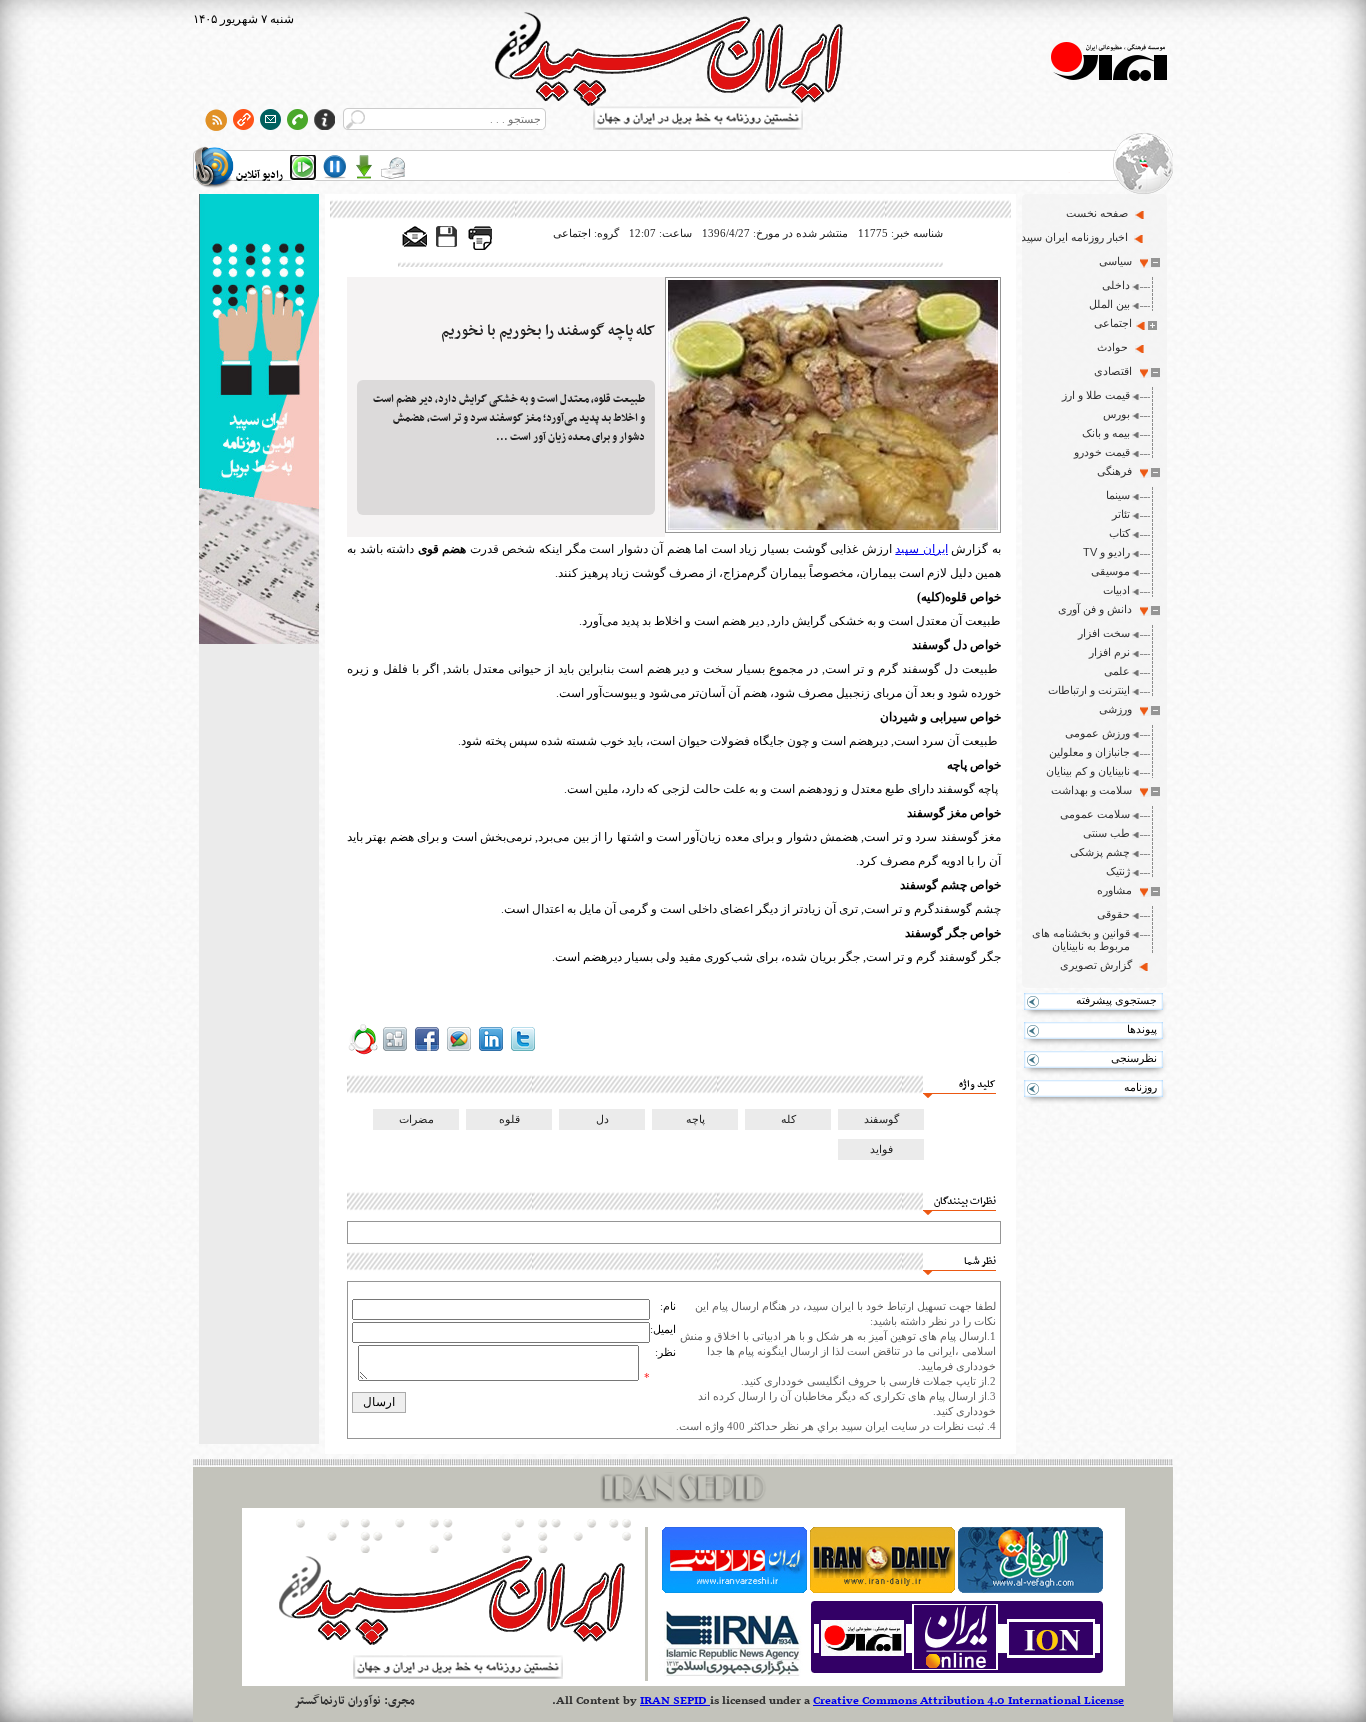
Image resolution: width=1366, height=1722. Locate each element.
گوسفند (881, 1119)
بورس (1116, 414)
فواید (881, 1149)
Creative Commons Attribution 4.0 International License (968, 1701)
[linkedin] (491, 1051)
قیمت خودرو (1102, 452)
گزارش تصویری (1096, 965)
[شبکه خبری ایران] (957, 1673)
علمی (1117, 671)
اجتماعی (1113, 323)
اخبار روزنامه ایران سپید (1074, 237)
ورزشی (1115, 709)
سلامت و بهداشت (1091, 790)
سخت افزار (1104, 633)
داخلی (1116, 285)
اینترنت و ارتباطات (1089, 690)
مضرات (416, 1119)
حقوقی (1113, 914)
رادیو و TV (1106, 552)
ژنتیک (1118, 871)
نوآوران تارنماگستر (337, 1701)
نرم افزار (1109, 652)
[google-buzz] (459, 1051)
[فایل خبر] (448, 246)
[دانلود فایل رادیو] (364, 167)
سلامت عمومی (1095, 814)
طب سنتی (1106, 833)
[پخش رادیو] (303, 167)
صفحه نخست (1097, 213)
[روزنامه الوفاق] (1030, 1589)
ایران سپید (921, 549)
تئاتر (1121, 514)
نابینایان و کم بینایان (1088, 771)
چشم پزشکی (1100, 852)
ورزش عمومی (1097, 733)
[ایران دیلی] (882, 1589)
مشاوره (1114, 890)
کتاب (1119, 533)
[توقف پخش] (335, 167)
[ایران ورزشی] (734, 1589)
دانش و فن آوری (1095, 609)
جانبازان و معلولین (1089, 752)
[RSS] (216, 119)
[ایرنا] (731, 1673)
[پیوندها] (243, 119)
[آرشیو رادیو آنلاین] (393, 167)
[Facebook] (427, 1051)
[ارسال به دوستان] (415, 238)
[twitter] (523, 1051)
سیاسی (1115, 261)
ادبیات (1116, 590)
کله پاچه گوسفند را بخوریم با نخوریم (548, 331)
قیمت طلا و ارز (1096, 395)
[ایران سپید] (259, 421)
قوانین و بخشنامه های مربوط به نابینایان (1081, 939)
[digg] (395, 1051)
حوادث (1112, 347)
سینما (1118, 495)
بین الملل (1109, 304)
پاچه (695, 1119)
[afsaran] (363, 1051)
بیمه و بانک (1106, 433)
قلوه (509, 1119)
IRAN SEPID (675, 1701)
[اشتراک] (270, 119)
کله (788, 1119)
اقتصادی (1113, 371)
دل (602, 1119)
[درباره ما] (324, 119)
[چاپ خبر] (480, 246)
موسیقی (1110, 571)
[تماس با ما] (297, 119)
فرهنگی (1114, 471)
